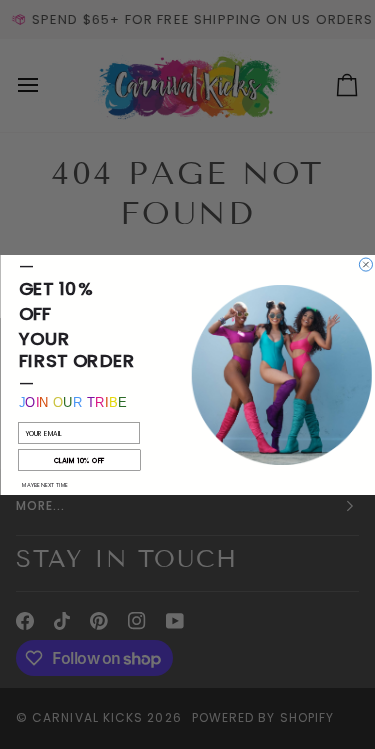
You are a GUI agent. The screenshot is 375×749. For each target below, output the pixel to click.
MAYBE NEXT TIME (44, 484)
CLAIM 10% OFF (78, 460)
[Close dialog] (365, 264)
